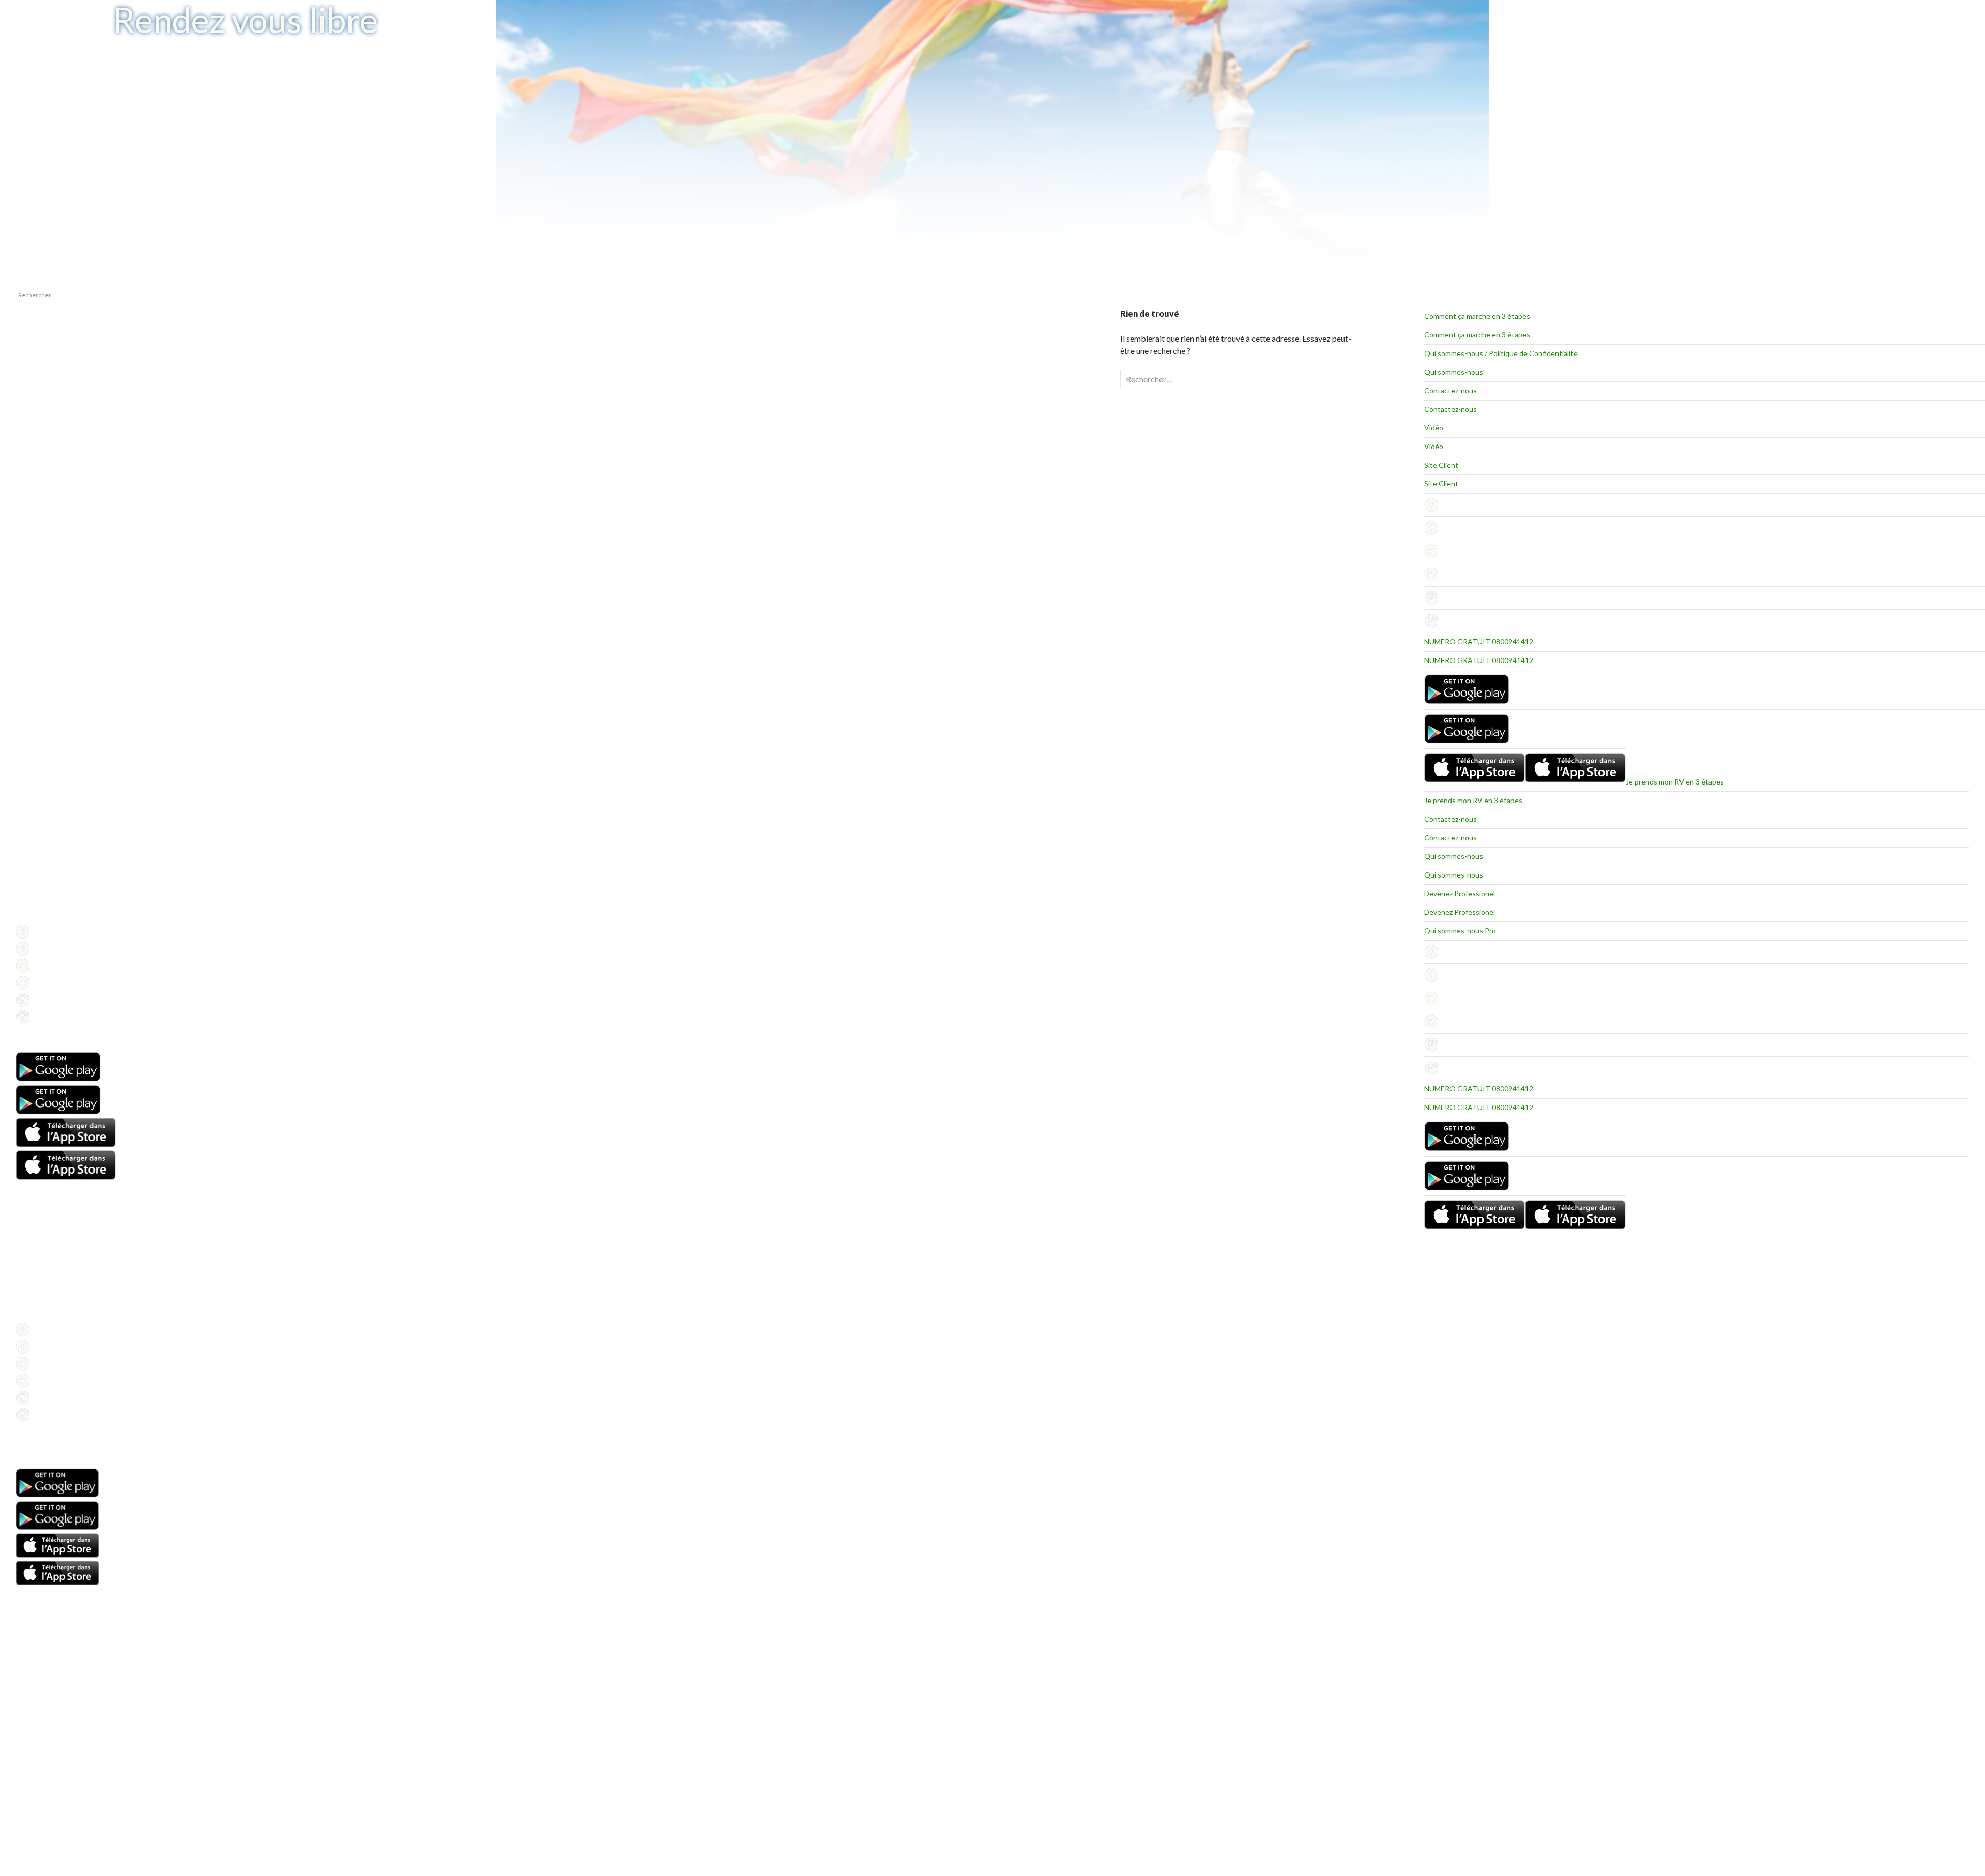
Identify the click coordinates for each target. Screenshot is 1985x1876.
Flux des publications (44, 715)
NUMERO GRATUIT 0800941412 (1479, 642)
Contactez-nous (1450, 390)
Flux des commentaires (48, 727)
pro (20, 637)
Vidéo (1434, 428)
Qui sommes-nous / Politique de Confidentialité (1501, 353)
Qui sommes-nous (1454, 372)
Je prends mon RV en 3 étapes (1675, 782)
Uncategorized (36, 650)
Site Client (1441, 465)
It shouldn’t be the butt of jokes (57, 349)
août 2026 (29, 560)
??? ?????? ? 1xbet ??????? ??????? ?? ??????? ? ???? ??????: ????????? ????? (57, 371)
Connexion (31, 703)
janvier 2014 (33, 572)
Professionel (33, 892)
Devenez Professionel (1460, 893)
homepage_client (39, 625)
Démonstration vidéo (45, 1277)
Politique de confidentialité (53, 917)
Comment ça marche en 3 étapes (1477, 316)
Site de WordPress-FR (46, 740)
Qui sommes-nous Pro (1460, 931)
